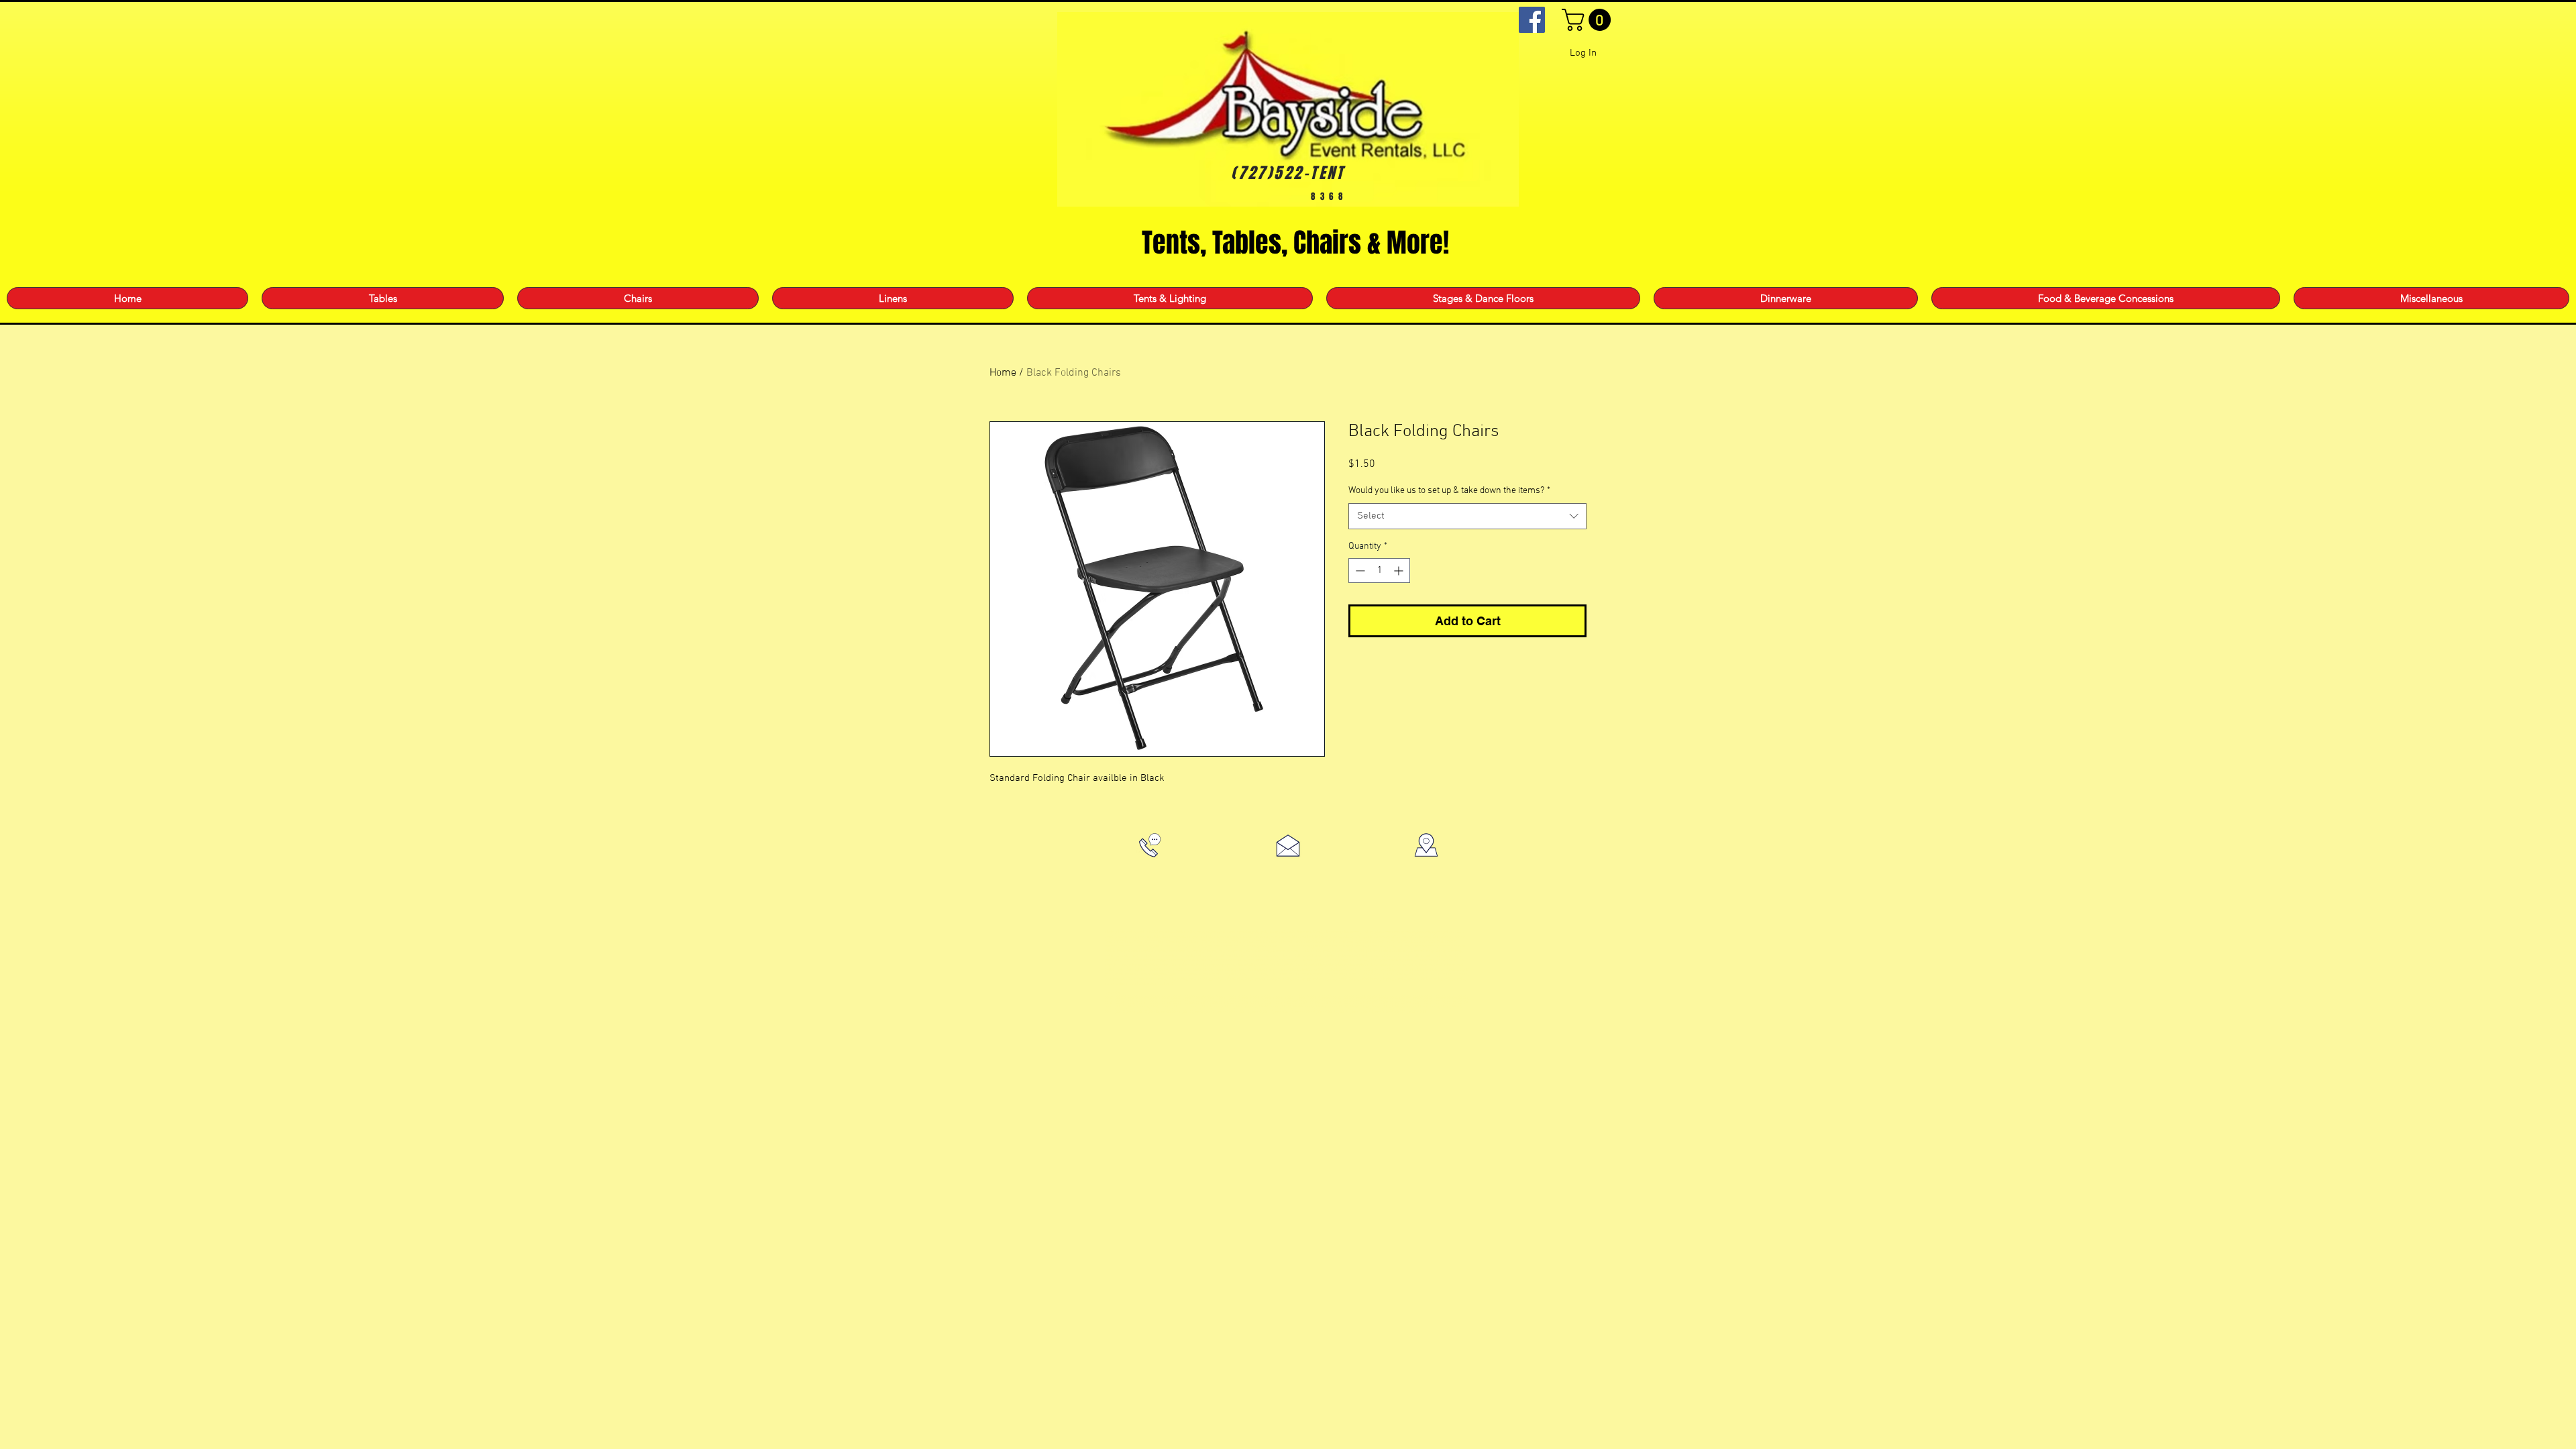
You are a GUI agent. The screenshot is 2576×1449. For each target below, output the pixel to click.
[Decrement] (1359, 571)
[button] (1589, 20)
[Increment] (1400, 571)
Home (1003, 373)
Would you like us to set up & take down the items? (1449, 491)
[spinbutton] (1379, 571)
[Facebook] (1532, 20)
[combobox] (1467, 516)
